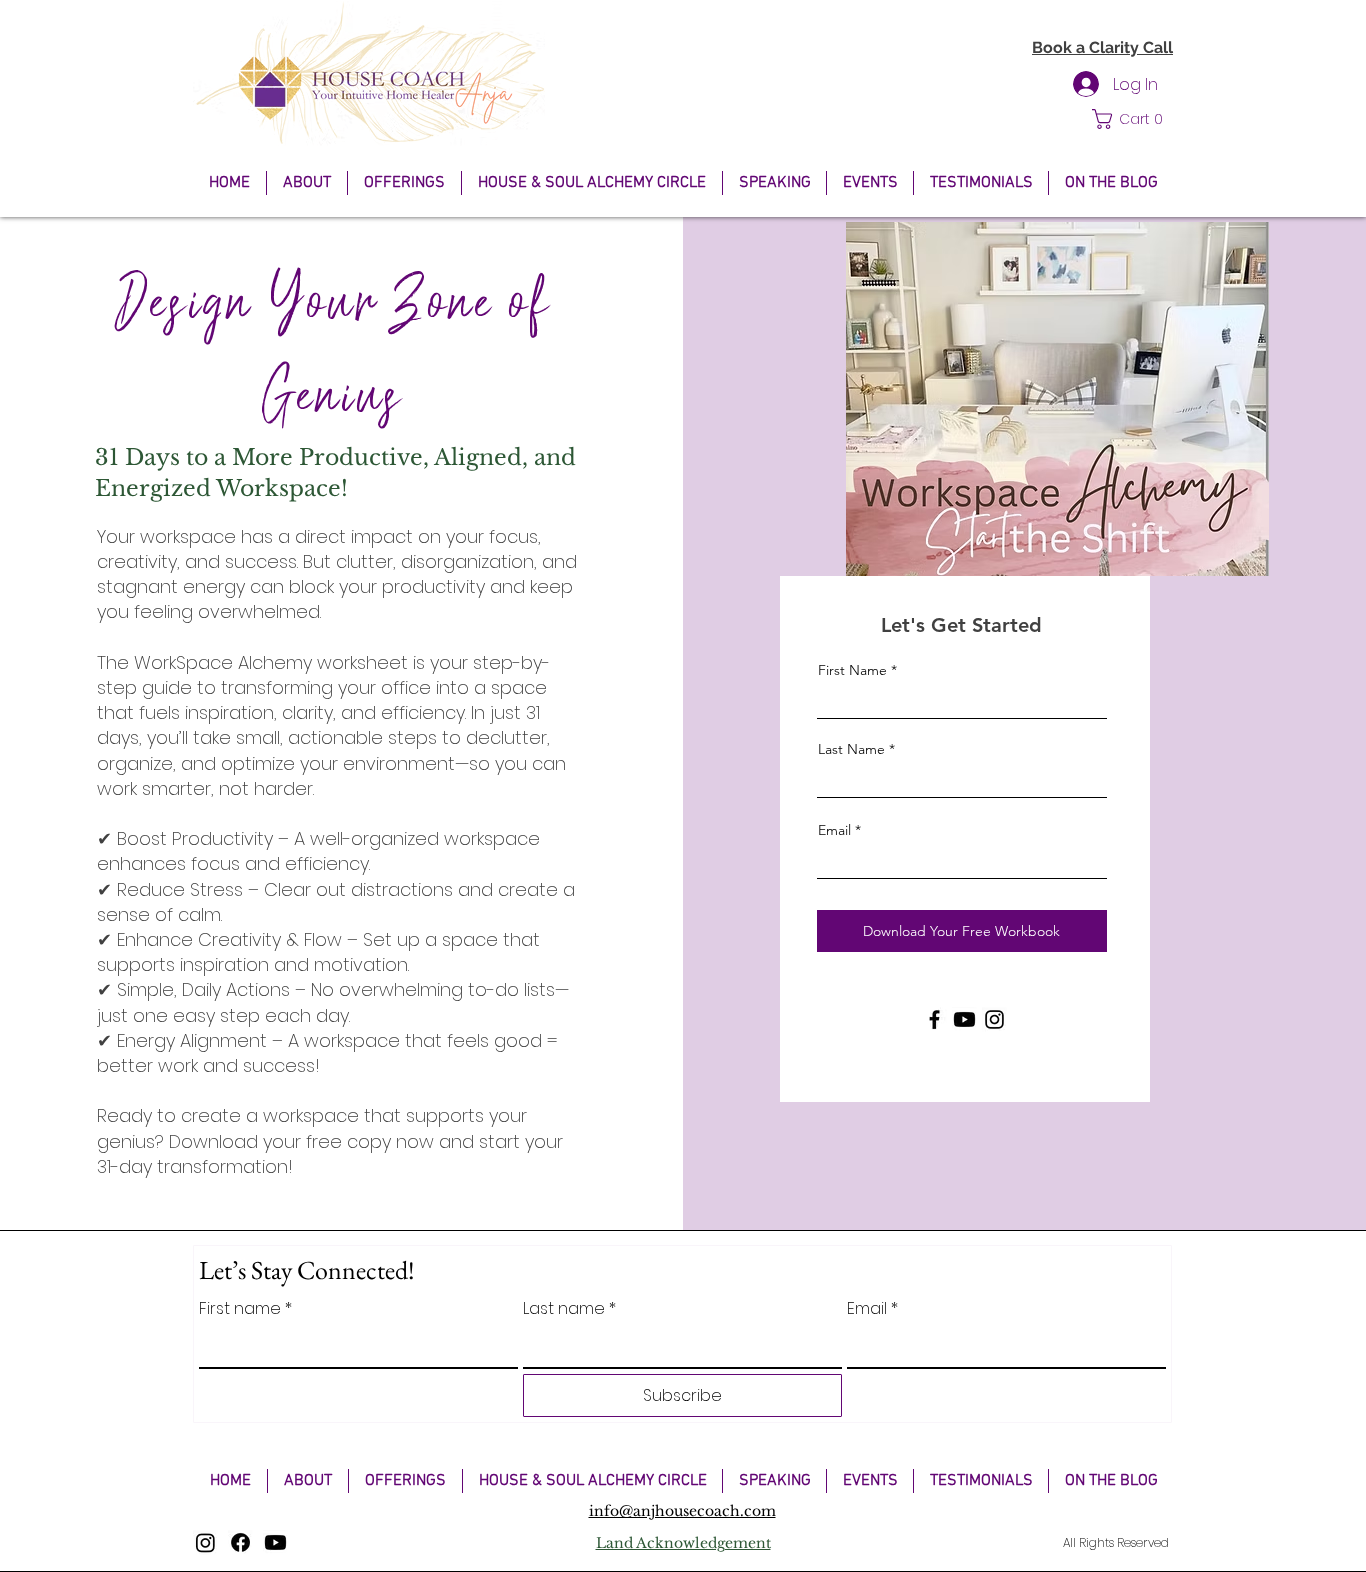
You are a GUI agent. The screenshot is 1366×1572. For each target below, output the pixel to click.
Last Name (851, 749)
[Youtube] (964, 1019)
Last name (569, 1309)
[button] (1132, 119)
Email (834, 830)
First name (245, 1309)
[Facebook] (934, 1019)
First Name (852, 670)
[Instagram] (994, 1019)
